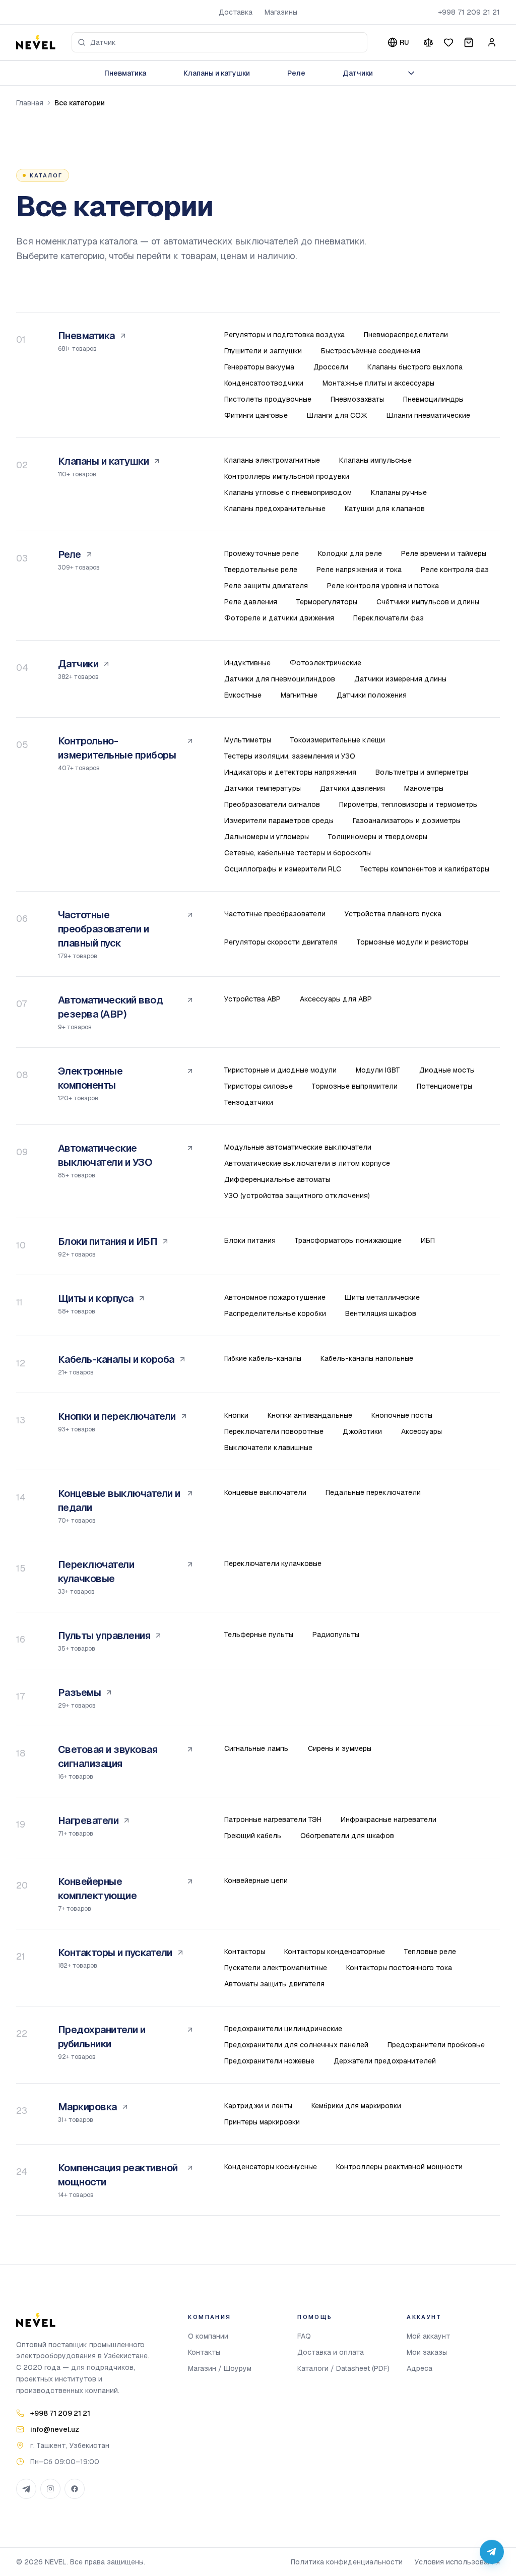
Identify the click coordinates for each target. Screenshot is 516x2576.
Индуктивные (247, 663)
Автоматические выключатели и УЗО (105, 1155)
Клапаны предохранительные (275, 509)
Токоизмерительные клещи (338, 740)
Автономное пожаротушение (275, 1297)
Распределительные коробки (275, 1313)
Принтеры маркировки (262, 2122)
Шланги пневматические (428, 415)
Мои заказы (427, 2352)
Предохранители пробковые (436, 2045)
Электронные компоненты (90, 1078)
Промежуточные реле (262, 553)
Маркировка (87, 2107)
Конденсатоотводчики (264, 383)
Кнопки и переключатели (117, 1416)
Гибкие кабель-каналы (263, 1358)
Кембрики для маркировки (356, 2106)
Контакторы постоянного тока (399, 1968)
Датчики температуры (263, 788)
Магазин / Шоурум (220, 2368)
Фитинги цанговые (256, 415)
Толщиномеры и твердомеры (378, 837)
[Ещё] (411, 73)
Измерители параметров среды (279, 821)
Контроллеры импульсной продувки (287, 476)
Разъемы (80, 1692)
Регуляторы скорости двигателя (281, 942)
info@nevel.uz (55, 2429)
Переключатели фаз (389, 618)
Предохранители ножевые (269, 2061)
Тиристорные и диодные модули (280, 1070)
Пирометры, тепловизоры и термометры (408, 804)
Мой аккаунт (429, 2336)
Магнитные (299, 695)
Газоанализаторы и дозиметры (407, 821)
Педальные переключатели (373, 1492)
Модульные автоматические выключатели (298, 1147)
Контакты (204, 2352)
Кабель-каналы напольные (367, 1358)
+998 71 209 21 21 (469, 12)
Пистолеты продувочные (268, 399)
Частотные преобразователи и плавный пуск (104, 929)
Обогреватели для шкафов (347, 1836)
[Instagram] (50, 2489)
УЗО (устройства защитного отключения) (297, 1196)
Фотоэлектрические (326, 663)
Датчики (358, 73)
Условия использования (457, 2562)
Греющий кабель (253, 1836)
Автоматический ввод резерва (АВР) (111, 1007)
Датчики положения (372, 695)
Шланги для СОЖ (337, 415)
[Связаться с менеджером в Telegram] (492, 2552)
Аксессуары (422, 1431)
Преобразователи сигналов (272, 804)
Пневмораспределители (406, 335)
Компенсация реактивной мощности (118, 2175)
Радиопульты (336, 1635)
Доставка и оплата (331, 2352)
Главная (30, 103)
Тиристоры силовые (259, 1086)
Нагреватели (88, 1820)
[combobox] (219, 42)
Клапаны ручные (399, 492)
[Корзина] (469, 42)
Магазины (281, 12)
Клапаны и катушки (217, 73)
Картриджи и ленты (258, 2106)
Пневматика (125, 73)
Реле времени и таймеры (444, 553)
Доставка (236, 12)
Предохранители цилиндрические (283, 2029)
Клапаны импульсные (375, 460)
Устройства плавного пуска (393, 914)
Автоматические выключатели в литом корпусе (307, 1163)
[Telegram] (26, 2489)
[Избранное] (448, 42)
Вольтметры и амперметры (422, 772)
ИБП (428, 1240)
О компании (208, 2336)
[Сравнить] (428, 42)
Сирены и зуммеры (340, 1748)
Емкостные (243, 695)
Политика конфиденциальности (347, 2562)
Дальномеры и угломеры (267, 837)
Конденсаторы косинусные (271, 2167)
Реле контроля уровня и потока (383, 586)
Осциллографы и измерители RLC (283, 869)
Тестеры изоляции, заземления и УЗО (290, 756)
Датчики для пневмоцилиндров (280, 679)
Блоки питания (250, 1240)
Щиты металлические (382, 1297)
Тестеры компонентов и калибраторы (425, 869)
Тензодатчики (249, 1102)
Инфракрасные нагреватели (389, 1819)
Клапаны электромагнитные (272, 460)
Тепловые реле (430, 1952)
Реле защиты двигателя (266, 586)
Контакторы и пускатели (115, 1953)
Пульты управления (104, 1636)
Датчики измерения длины (400, 679)
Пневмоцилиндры (433, 399)
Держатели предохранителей (385, 2061)
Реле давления (251, 602)
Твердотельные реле (261, 570)
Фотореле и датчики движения (279, 618)
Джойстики (362, 1431)
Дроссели (331, 367)
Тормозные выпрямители (355, 1086)
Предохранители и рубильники (102, 2037)
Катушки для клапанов (385, 509)
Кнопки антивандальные (310, 1415)
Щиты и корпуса (96, 1298)
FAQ (304, 2336)
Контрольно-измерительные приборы (117, 748)
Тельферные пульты (259, 1635)
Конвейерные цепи (256, 1880)
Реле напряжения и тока (359, 570)
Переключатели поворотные (274, 1431)
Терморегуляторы (327, 602)
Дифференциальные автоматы (277, 1179)
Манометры (424, 788)
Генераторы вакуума (259, 367)
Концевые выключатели (265, 1492)
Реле (296, 73)
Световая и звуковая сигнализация (108, 1756)
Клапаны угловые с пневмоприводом (288, 492)
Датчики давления (352, 788)
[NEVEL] (36, 42)
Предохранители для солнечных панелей (296, 2045)
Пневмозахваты (357, 399)
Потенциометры (444, 1086)
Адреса (420, 2368)
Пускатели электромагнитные (276, 1968)
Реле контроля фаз (455, 570)
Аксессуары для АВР (336, 999)
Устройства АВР (252, 999)
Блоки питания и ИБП (108, 1241)
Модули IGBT (378, 1070)
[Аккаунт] (492, 42)
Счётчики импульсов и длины (428, 602)
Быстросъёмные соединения (371, 351)
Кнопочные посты (402, 1415)
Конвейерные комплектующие (98, 1889)
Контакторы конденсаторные (335, 1952)
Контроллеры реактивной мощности (399, 2167)
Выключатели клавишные (268, 1448)
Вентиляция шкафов (381, 1313)
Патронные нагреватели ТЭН (273, 1819)
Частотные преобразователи (275, 914)
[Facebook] (75, 2489)
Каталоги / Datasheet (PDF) (343, 2368)
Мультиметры (248, 740)
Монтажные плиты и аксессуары (378, 383)
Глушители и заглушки (263, 351)
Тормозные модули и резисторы (412, 942)
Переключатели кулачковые (96, 1572)
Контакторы (245, 1952)
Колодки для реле (350, 553)
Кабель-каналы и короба (116, 1359)
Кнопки (236, 1415)
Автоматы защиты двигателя (274, 1984)
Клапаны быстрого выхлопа (415, 367)
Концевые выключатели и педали (119, 1500)
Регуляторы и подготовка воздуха (284, 335)
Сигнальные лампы (256, 1748)
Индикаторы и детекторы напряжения (290, 772)
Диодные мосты (447, 1070)
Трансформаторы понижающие (348, 1240)
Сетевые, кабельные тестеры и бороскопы (298, 853)
